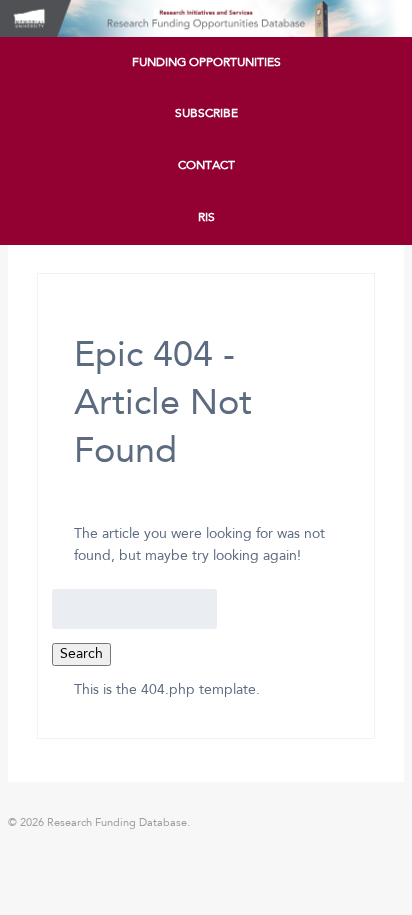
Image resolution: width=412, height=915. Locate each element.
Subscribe (206, 114)
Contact (206, 166)
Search (81, 654)
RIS (206, 218)
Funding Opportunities (206, 63)
